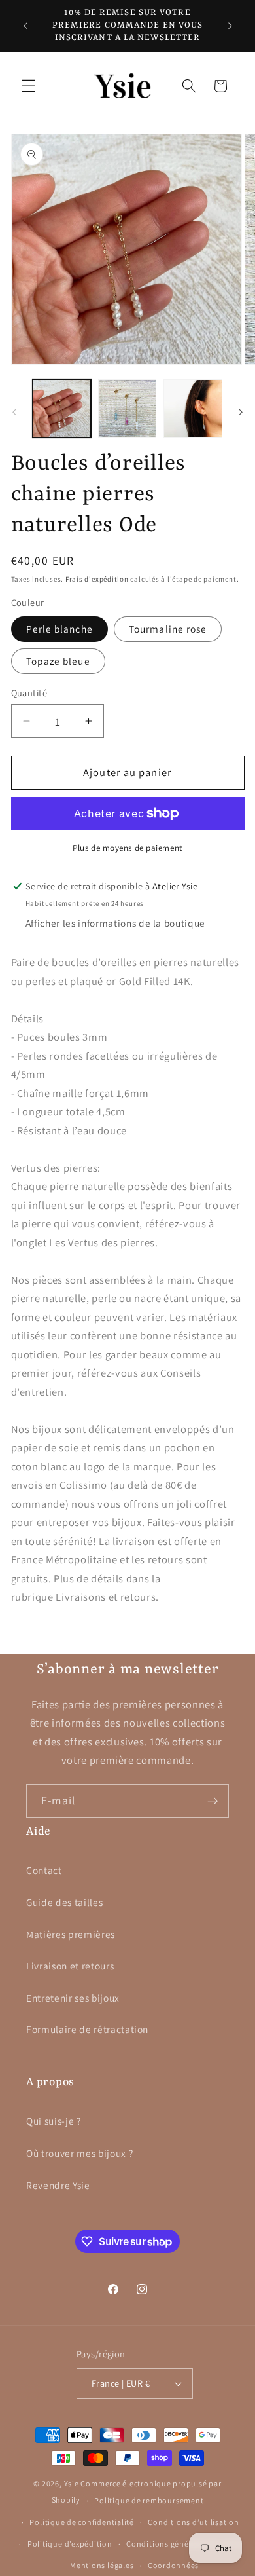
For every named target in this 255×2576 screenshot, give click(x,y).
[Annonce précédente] (25, 26)
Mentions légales (102, 2565)
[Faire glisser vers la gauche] (14, 412)
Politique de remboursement (149, 2500)
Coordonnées (173, 2565)
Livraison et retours (70, 1966)
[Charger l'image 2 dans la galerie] (127, 408)
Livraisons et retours (106, 1597)
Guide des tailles (64, 1902)
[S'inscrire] (212, 1801)
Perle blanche (59, 629)
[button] (29, 86)
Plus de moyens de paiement (127, 848)
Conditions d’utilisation (193, 2522)
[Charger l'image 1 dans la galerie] (62, 408)
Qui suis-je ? (54, 2121)
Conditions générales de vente (184, 2544)
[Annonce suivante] (230, 26)
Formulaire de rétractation (87, 2029)
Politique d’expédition (70, 2544)
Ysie (72, 2483)
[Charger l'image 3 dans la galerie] (193, 408)
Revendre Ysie (58, 2185)
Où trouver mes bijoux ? (79, 2153)
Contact (44, 1870)
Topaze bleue (58, 661)
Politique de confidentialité (82, 2522)
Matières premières (71, 1934)
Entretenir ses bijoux (73, 1998)
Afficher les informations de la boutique (115, 923)
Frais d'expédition (97, 579)
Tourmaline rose (168, 629)
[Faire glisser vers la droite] (241, 412)
